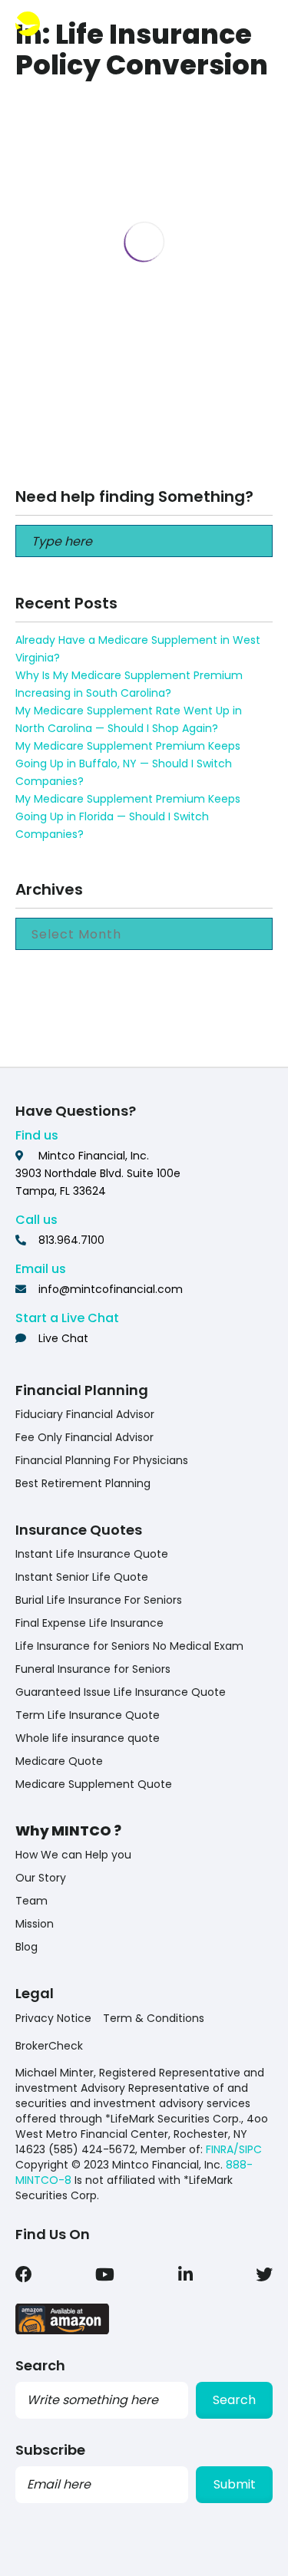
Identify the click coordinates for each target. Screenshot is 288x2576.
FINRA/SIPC (234, 2149)
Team (31, 1901)
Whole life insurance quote (88, 1738)
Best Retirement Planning (83, 1483)
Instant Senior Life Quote (82, 1577)
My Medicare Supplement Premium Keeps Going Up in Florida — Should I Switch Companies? (128, 816)
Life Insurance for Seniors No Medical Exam (129, 1646)
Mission (35, 1924)
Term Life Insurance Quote (88, 1715)
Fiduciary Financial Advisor (85, 1414)
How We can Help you (73, 1855)
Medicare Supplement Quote (94, 1784)
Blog (26, 1947)
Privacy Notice (53, 2018)
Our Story (41, 1878)
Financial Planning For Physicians (102, 1460)
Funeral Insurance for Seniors (93, 1669)
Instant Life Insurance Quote (92, 1554)
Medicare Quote (59, 1761)
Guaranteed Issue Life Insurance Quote (121, 1692)
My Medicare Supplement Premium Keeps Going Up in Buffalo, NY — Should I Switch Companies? (128, 764)
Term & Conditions (154, 2018)
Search (234, 2400)
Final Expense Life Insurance (89, 1623)
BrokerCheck (49, 2046)
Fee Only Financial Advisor (84, 1437)
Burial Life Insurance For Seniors (99, 1600)
